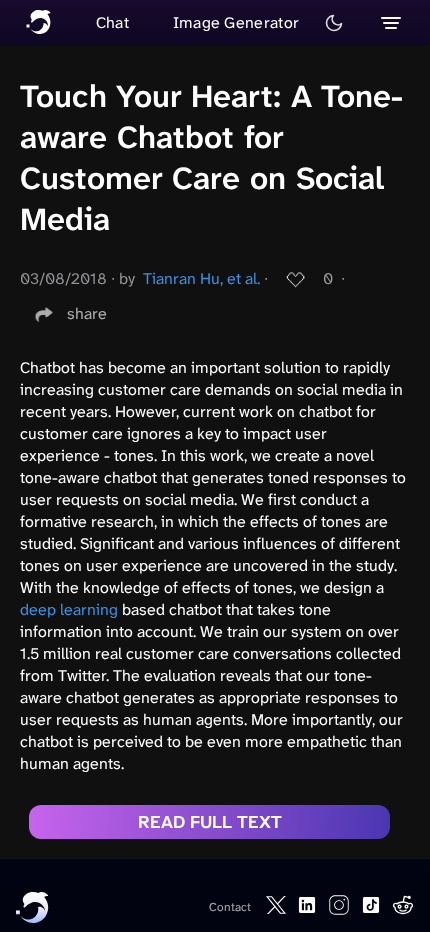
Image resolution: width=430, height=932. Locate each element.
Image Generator (236, 22)
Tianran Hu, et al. (201, 278)
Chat (112, 22)
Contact (230, 907)
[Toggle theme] (334, 23)
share (87, 313)
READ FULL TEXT (210, 822)
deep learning (69, 609)
